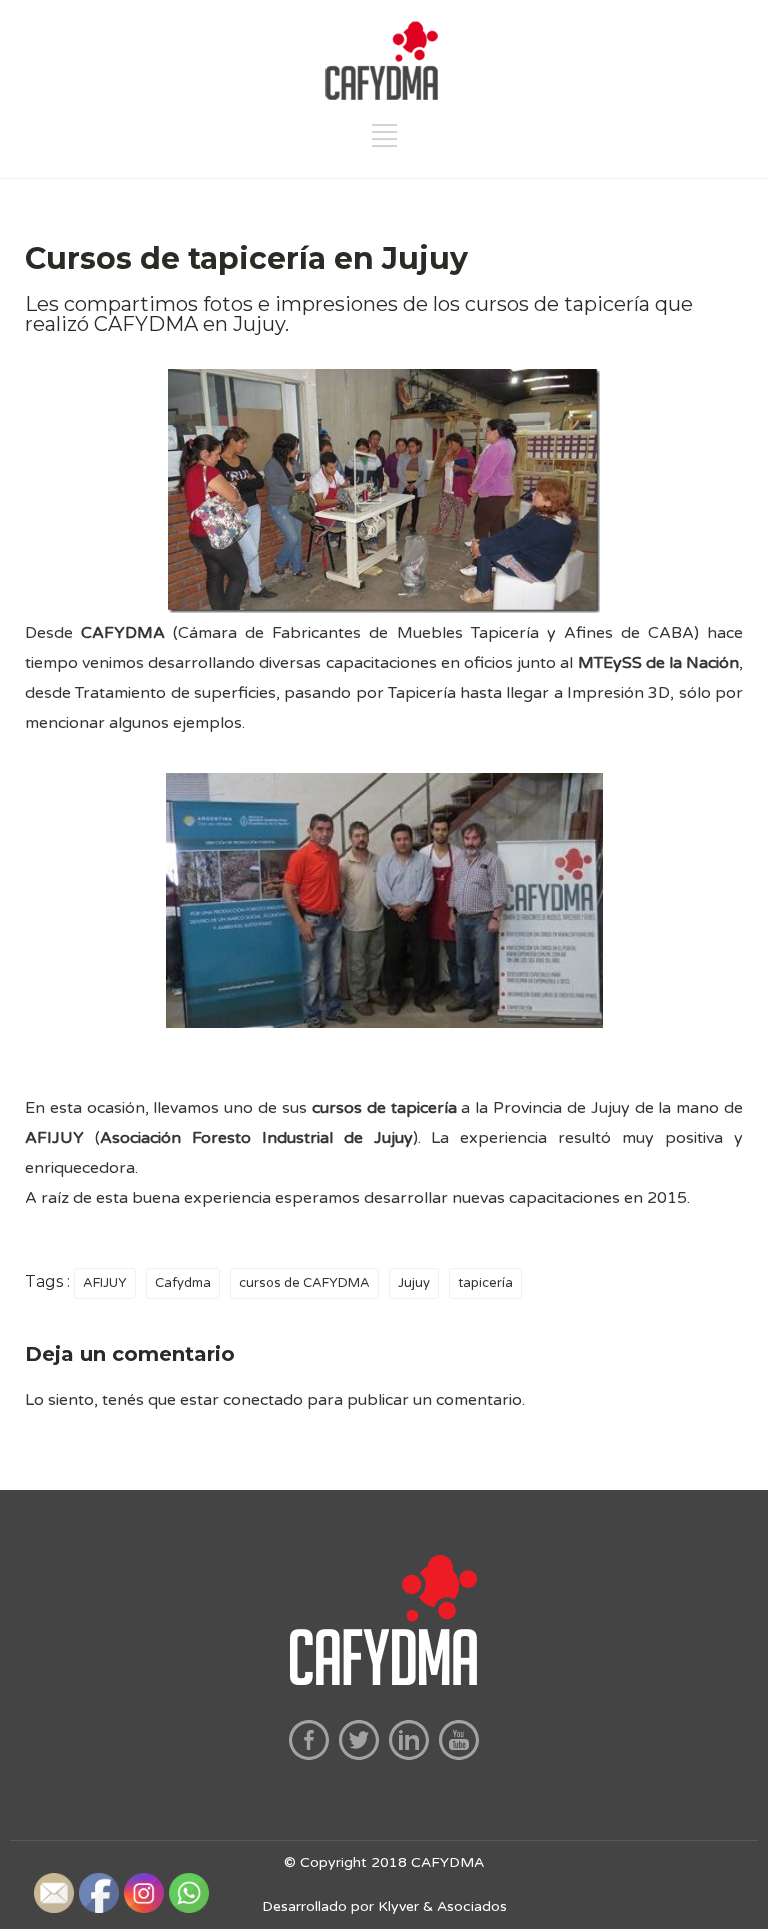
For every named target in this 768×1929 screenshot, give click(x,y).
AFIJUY (105, 1283)
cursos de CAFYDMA (304, 1283)
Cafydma (183, 1283)
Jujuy (414, 1283)
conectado (263, 1400)
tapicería (485, 1283)
